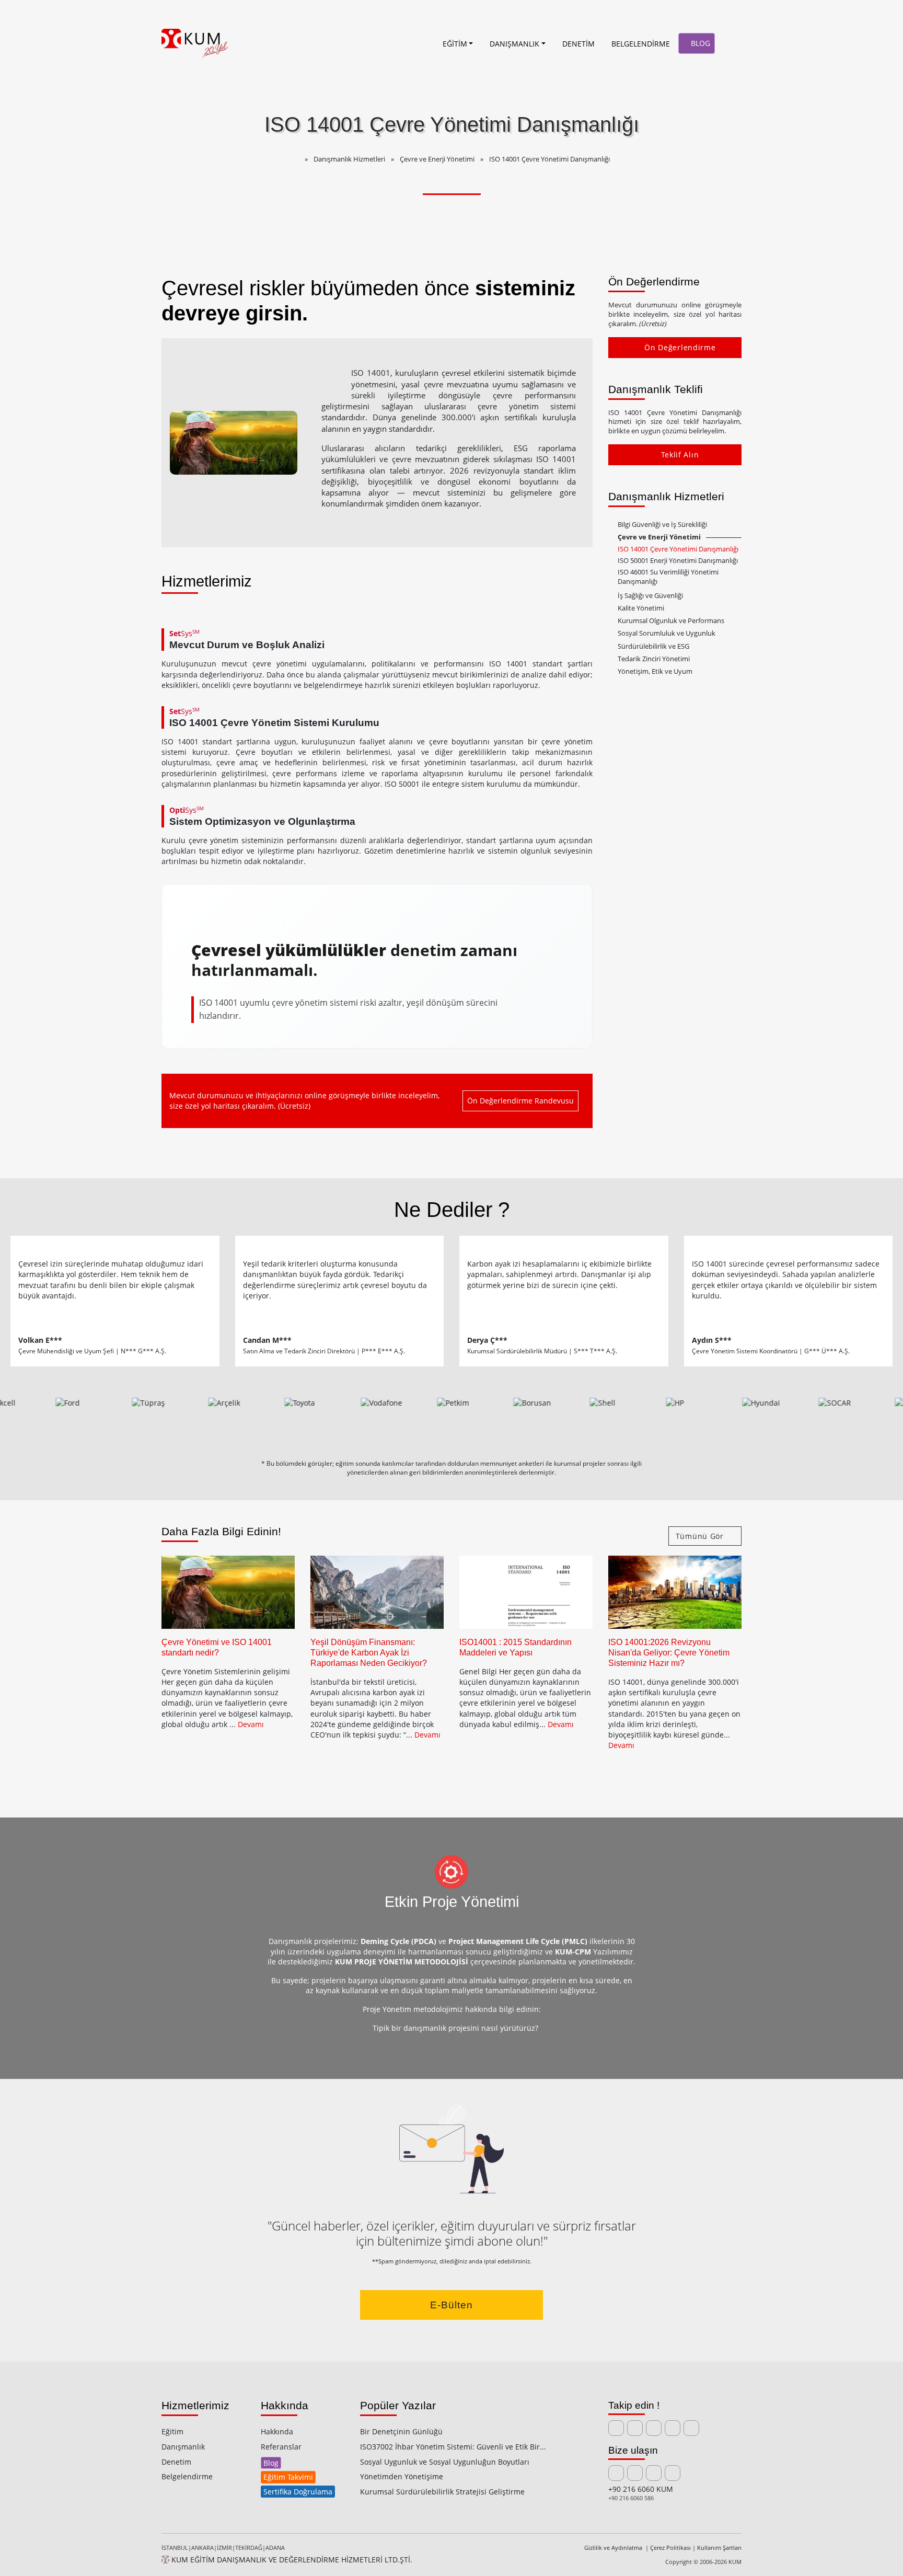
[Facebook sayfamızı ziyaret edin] (654, 2428)
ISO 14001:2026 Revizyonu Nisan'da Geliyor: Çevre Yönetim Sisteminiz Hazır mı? (669, 1653)
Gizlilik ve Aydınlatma (614, 2548)
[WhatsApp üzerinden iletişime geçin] (673, 2473)
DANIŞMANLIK (514, 44)
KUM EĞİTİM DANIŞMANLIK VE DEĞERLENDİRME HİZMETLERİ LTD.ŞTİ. (291, 2560)
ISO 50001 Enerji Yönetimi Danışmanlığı (678, 561)
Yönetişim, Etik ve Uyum (655, 671)
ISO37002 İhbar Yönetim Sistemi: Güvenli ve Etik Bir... (453, 2447)
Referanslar (281, 2447)
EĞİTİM (455, 44)
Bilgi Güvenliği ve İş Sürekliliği (662, 525)
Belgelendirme (187, 2476)
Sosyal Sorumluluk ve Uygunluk (667, 633)
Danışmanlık (183, 2447)
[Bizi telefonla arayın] (654, 2473)
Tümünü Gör (701, 1536)
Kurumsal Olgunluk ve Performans (671, 621)
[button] (612, 525)
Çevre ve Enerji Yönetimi (659, 537)
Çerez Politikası (670, 2548)
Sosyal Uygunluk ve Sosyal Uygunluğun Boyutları (445, 2462)
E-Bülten (451, 2305)
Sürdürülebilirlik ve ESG (653, 646)
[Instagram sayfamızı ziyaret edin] (673, 2428)
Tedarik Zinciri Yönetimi (654, 659)
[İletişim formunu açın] (635, 2473)
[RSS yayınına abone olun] (691, 2428)
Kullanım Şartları (719, 2548)
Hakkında (277, 2431)
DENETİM (578, 44)
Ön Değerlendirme (680, 347)
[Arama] (730, 43)
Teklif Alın (680, 455)
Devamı (251, 1724)
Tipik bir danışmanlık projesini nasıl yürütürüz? (454, 2028)
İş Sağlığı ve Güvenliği (650, 596)
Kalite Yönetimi (641, 608)
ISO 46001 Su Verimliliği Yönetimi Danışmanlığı (668, 577)
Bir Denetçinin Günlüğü (401, 2431)
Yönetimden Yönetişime (402, 2476)
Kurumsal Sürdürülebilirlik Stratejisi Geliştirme (442, 2492)
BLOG (699, 43)
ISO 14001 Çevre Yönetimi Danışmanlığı (678, 549)
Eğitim (172, 2431)
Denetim (176, 2462)
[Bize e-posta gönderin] (616, 2473)
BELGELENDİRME (641, 44)
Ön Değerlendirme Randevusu (520, 1101)
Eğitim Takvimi (288, 2477)
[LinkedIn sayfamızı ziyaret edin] (616, 2428)
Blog (271, 2463)
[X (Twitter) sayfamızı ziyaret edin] (635, 2428)
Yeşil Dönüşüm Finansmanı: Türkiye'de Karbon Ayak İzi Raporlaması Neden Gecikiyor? (369, 1653)
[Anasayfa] (423, 43)
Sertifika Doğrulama (298, 2492)
